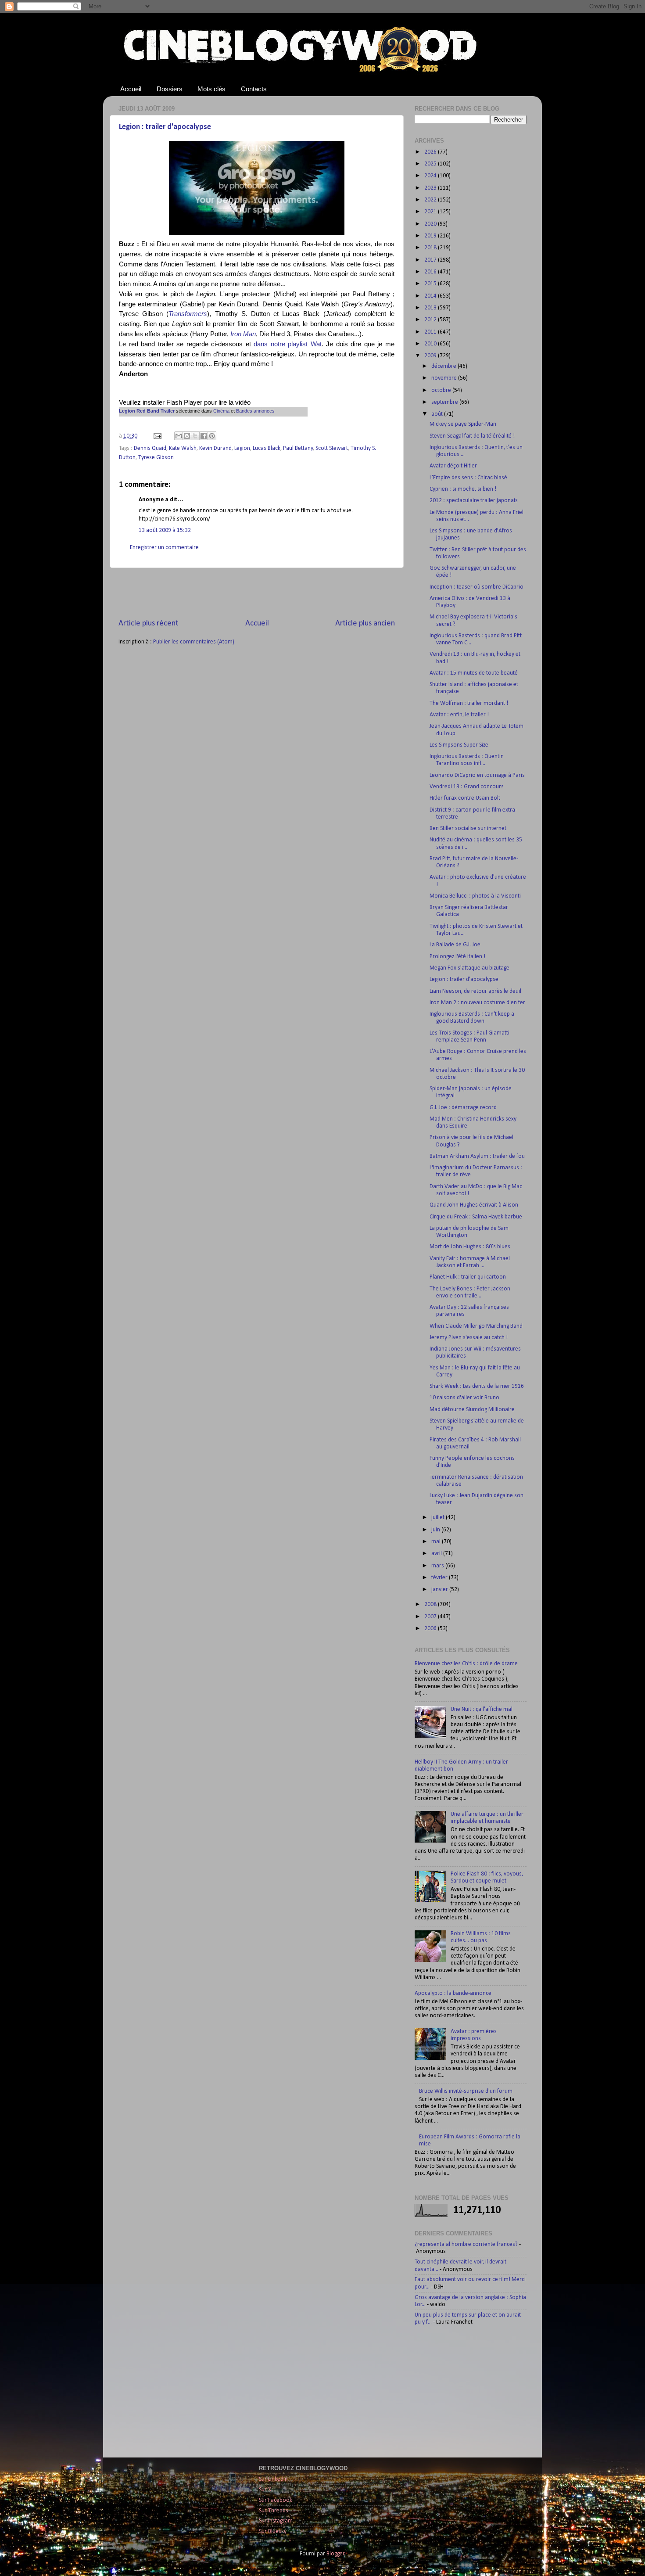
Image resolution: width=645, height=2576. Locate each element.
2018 (431, 248)
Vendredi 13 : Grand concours (467, 787)
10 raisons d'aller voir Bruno (464, 1398)
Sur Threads (274, 2511)
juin (436, 1530)
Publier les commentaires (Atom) (194, 642)
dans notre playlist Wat (288, 344)
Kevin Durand (215, 448)
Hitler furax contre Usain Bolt (465, 798)
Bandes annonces (255, 411)
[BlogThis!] (187, 436)
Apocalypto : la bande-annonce (453, 1993)
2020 (431, 224)
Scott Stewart (332, 448)
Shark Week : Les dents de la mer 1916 (477, 1386)
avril (437, 1554)
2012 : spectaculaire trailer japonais (474, 501)
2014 (431, 296)
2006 (431, 1629)
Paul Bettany (298, 448)
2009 (431, 356)
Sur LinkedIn (273, 2479)
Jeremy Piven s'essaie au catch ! (469, 1338)
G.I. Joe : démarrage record (463, 1108)
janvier (440, 1590)
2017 (431, 260)
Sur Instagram (276, 2521)
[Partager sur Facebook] (204, 436)
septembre (445, 402)
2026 (431, 152)
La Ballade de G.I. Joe (455, 945)
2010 (431, 344)
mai (437, 1542)
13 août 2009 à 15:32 (165, 530)
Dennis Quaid (150, 448)
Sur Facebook (276, 2500)
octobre (442, 390)
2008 (431, 1604)
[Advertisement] (257, 593)
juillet (439, 1518)
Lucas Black (267, 448)
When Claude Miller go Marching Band (476, 1326)
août (438, 414)
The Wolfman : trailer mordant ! (469, 703)
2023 (431, 188)
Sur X (265, 2490)
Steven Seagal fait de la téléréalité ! (472, 436)
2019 (431, 236)
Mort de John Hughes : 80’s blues (470, 1247)
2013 (431, 308)
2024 (431, 176)
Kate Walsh (183, 448)
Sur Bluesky (273, 2531)
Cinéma (221, 411)
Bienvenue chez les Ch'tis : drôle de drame (466, 1664)
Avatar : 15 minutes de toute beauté (474, 673)
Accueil (131, 89)
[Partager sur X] (195, 436)
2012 (431, 320)
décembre (444, 366)
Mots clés (211, 89)
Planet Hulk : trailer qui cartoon (468, 1277)
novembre (445, 378)
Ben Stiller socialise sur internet (468, 828)
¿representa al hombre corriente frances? (466, 2244)
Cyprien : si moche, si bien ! (463, 489)
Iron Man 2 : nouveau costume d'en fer (477, 1003)
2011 (431, 332)
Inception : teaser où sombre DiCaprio (477, 587)
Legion (242, 448)
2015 (431, 284)
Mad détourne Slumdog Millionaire (472, 1410)
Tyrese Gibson (156, 458)
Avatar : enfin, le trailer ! (459, 715)
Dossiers (170, 89)
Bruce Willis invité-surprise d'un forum (466, 2091)
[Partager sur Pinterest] (212, 436)
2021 (431, 212)
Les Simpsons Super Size (459, 745)
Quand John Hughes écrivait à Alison (474, 1205)
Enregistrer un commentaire (164, 548)
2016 (431, 272)
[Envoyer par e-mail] (179, 436)
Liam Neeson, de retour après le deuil (475, 991)
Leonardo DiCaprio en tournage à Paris (477, 775)
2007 (431, 1617)
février (440, 1578)
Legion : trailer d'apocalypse (165, 127)
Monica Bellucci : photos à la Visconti (475, 896)
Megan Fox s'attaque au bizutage (469, 968)
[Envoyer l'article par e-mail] (157, 436)
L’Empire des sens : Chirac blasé (468, 478)
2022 (431, 200)
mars (438, 1566)
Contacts (254, 89)
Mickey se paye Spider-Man (463, 424)
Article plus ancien (365, 623)
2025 (431, 164)
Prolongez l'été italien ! (457, 957)
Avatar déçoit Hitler (453, 466)
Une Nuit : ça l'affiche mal (482, 1709)
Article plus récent (149, 623)
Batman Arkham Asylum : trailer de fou (477, 1156)
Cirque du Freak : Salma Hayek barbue (476, 1217)
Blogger (335, 2554)
